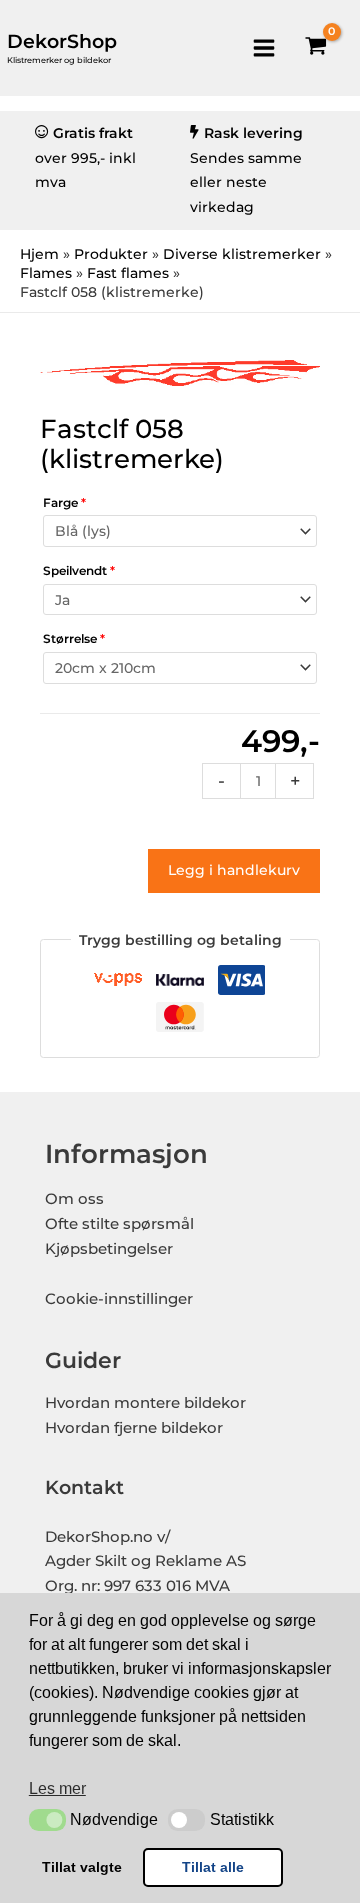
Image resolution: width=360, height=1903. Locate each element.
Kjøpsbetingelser (109, 1249)
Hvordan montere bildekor (145, 1403)
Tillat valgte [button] (82, 1867)
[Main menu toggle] (263, 47)
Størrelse (74, 638)
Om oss (74, 1199)
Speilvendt (79, 570)
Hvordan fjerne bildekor (134, 1428)
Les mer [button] (57, 1788)
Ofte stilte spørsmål (119, 1224)
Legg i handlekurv (234, 870)
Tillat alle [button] (213, 1867)
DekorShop (62, 41)
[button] (47, 1820)
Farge (64, 502)
